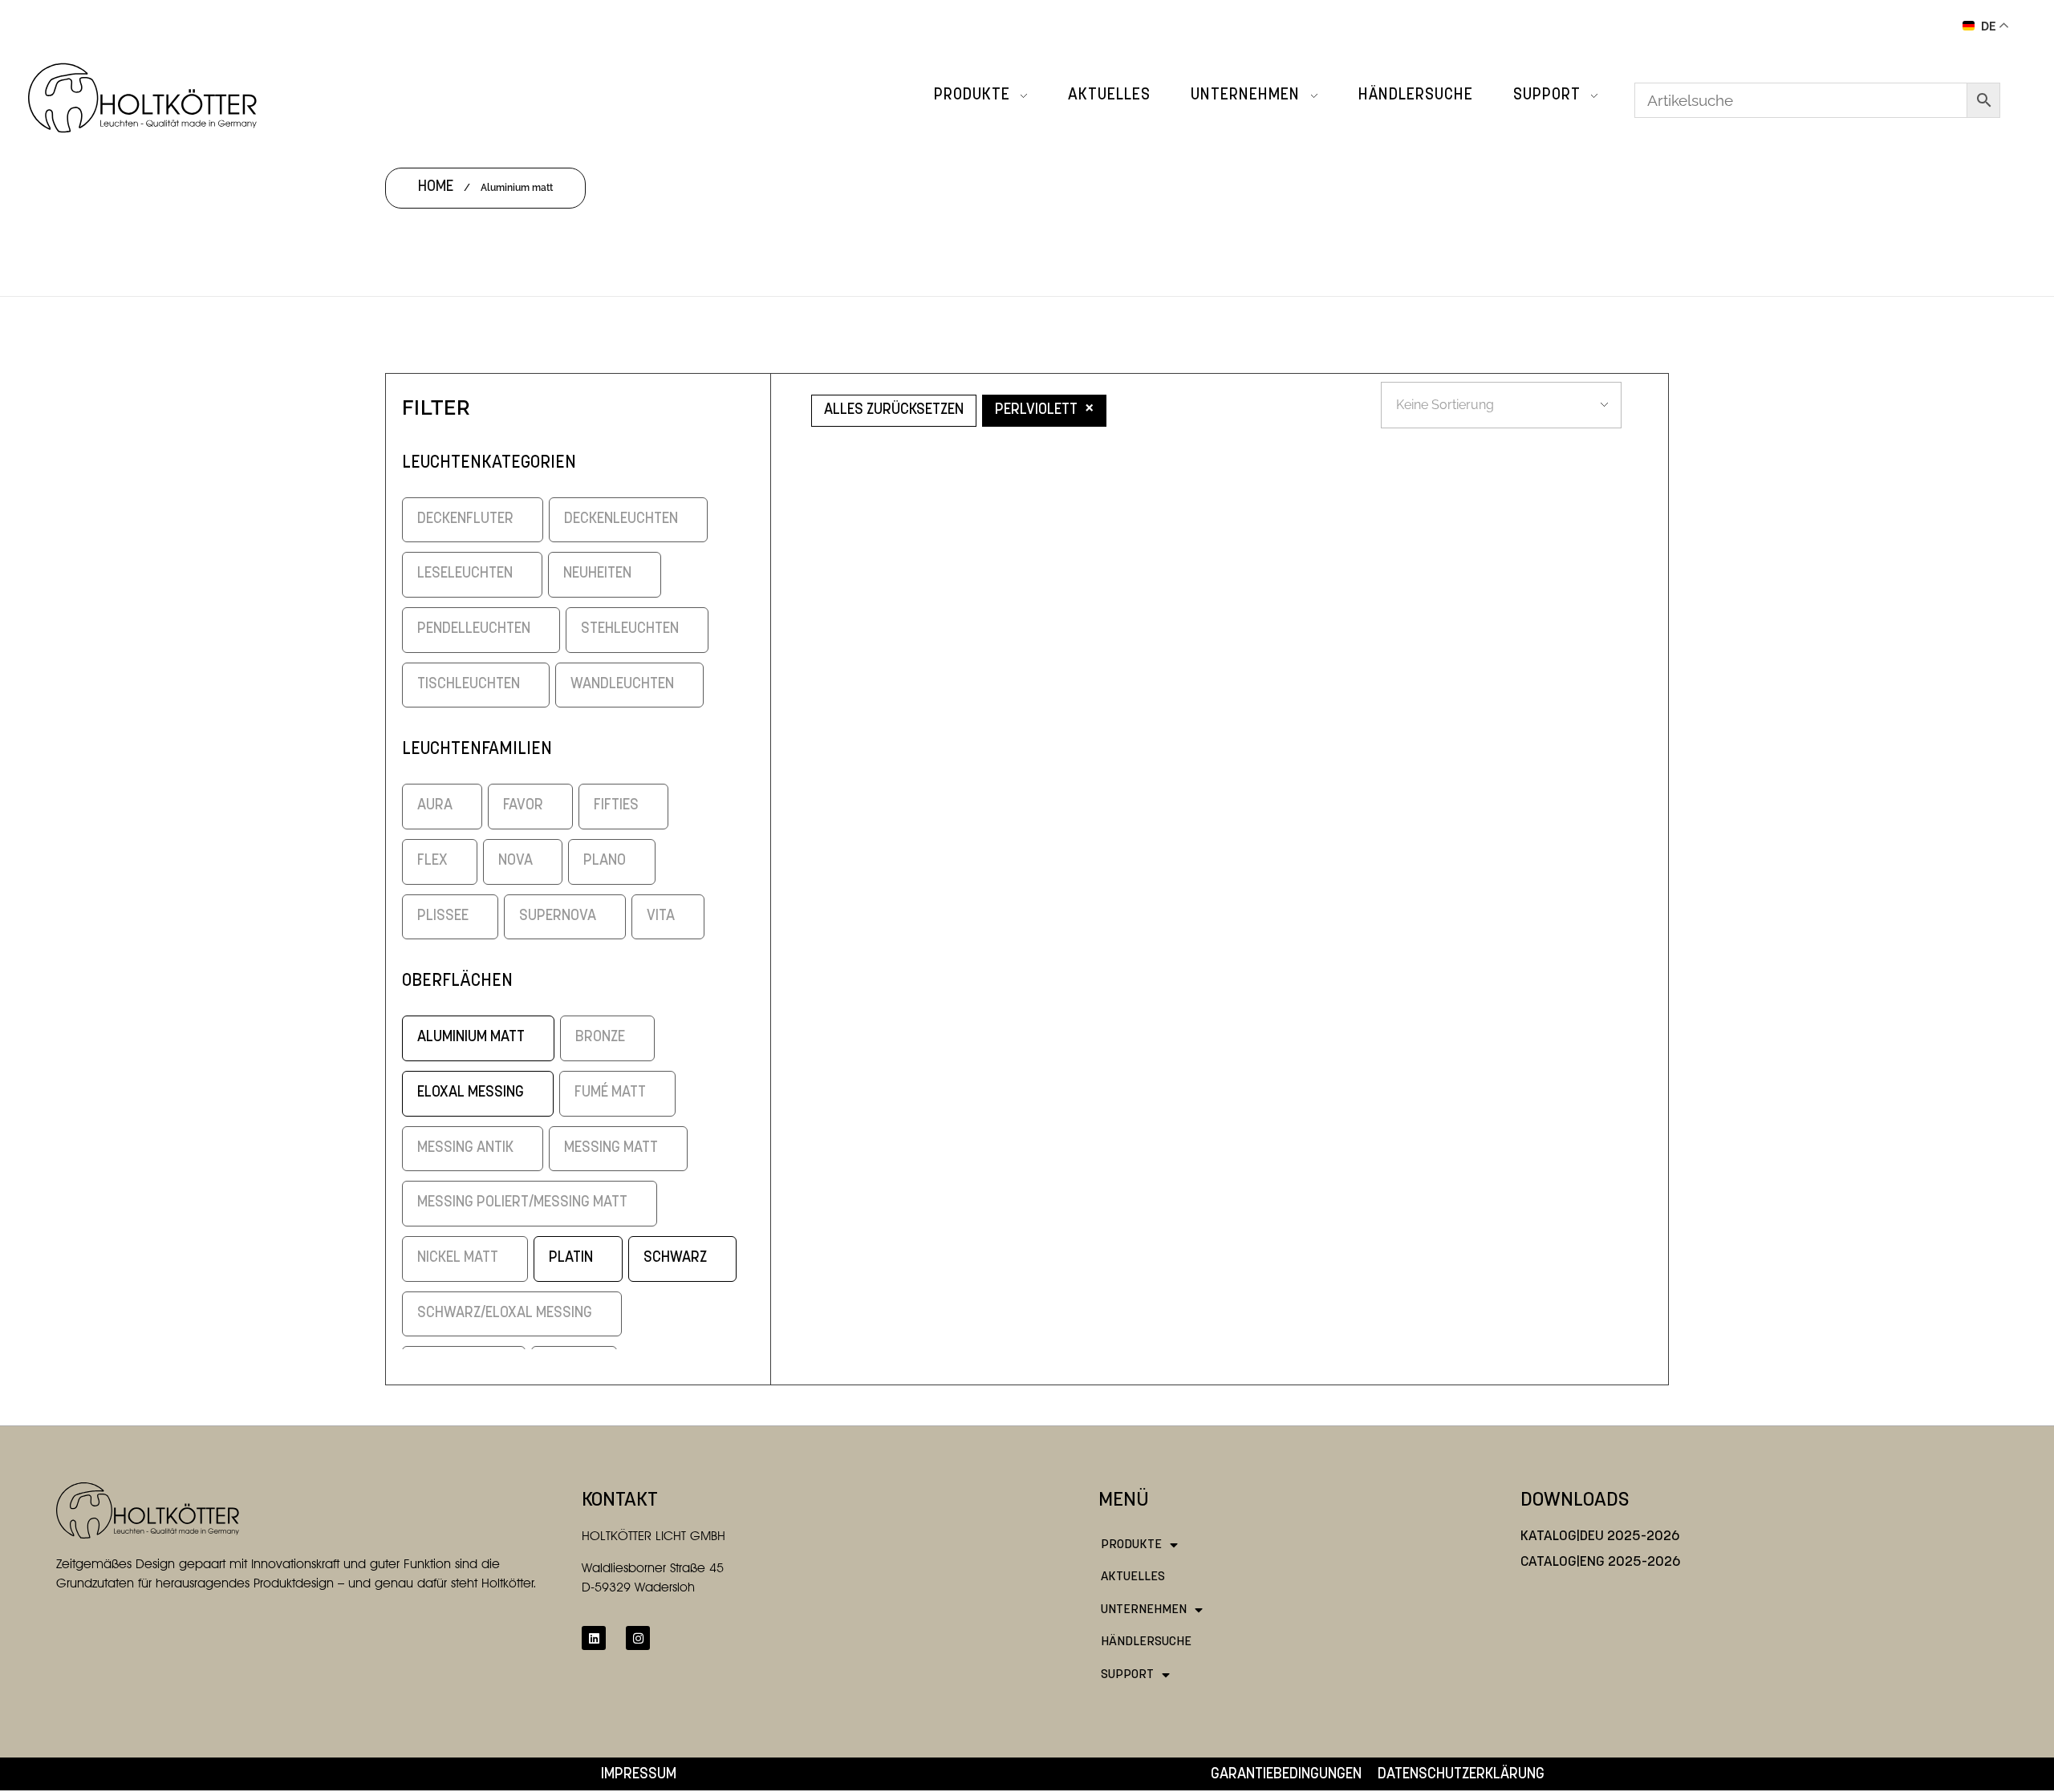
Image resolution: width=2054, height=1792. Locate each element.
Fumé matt (610, 1093)
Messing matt (611, 1148)
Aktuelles (1133, 1577)
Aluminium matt (471, 1038)
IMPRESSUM (639, 1775)
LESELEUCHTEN (465, 574)
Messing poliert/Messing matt (522, 1203)
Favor (523, 806)
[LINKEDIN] (594, 1638)
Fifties (616, 806)
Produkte (1131, 1545)
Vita (661, 916)
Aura (435, 806)
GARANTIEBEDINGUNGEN (1286, 1775)
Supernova (558, 916)
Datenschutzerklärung (1461, 1775)
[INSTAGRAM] (638, 1638)
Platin (571, 1258)
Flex (432, 861)
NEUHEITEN (597, 574)
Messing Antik (465, 1148)
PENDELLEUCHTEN (474, 629)
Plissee (443, 916)
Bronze (600, 1038)
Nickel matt (458, 1258)
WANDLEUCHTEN (622, 685)
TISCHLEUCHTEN (469, 685)
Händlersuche (1146, 1642)
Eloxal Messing (471, 1093)
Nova (516, 861)
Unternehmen (1144, 1610)
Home (436, 187)
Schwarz (675, 1258)
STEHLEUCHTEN (630, 629)
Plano (605, 861)
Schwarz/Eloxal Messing (505, 1314)
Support (1127, 1675)
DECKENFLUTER (465, 519)
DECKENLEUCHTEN (621, 519)
